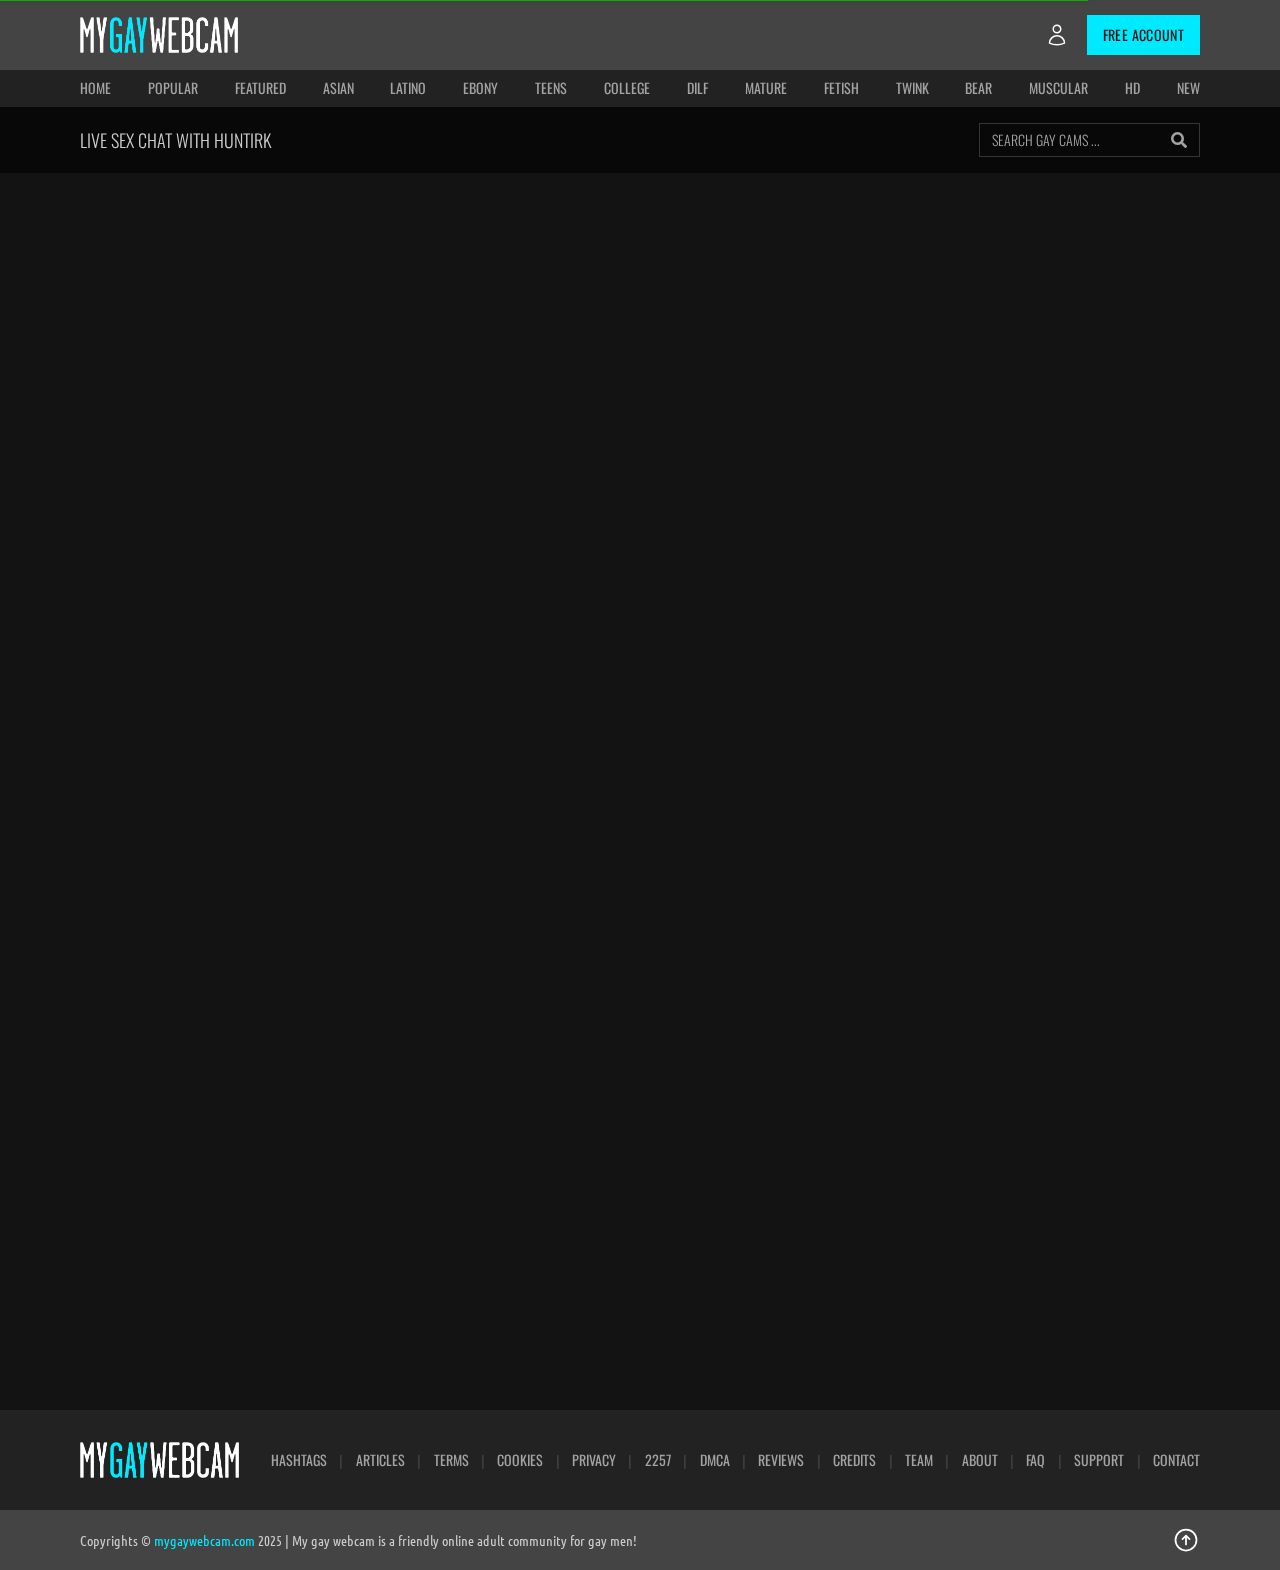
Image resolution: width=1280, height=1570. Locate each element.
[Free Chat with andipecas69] (190, 1197)
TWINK (912, 87)
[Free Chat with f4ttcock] (640, 961)
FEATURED (260, 87)
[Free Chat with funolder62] (415, 1197)
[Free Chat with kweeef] (190, 961)
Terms (451, 1460)
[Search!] (1179, 140)
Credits (854, 1460)
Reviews (781, 1460)
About (980, 1460)
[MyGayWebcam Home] (159, 35)
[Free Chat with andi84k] (190, 725)
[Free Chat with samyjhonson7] (1089, 725)
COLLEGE (627, 87)
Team (919, 1460)
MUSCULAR (1058, 87)
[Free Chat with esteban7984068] (415, 725)
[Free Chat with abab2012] (1089, 961)
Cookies (520, 1460)
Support (1099, 1460)
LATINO (408, 87)
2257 (658, 1460)
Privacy (594, 1460)
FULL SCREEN (694, 213)
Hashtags (299, 1460)
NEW (1188, 87)
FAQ (1035, 1460)
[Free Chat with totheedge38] (415, 961)
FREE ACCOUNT (1143, 34)
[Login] (1057, 35)
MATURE (766, 87)
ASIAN (338, 87)
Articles (380, 1460)
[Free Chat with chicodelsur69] (640, 725)
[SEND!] (1172, 542)
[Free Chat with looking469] (864, 725)
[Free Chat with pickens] (864, 961)
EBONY (480, 87)
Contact (1176, 1460)
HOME (95, 87)
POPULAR (173, 87)
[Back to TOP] (1186, 1540)
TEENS (551, 87)
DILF (697, 87)
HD (1132, 87)
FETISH (841, 87)
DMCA (715, 1460)
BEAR (978, 87)
